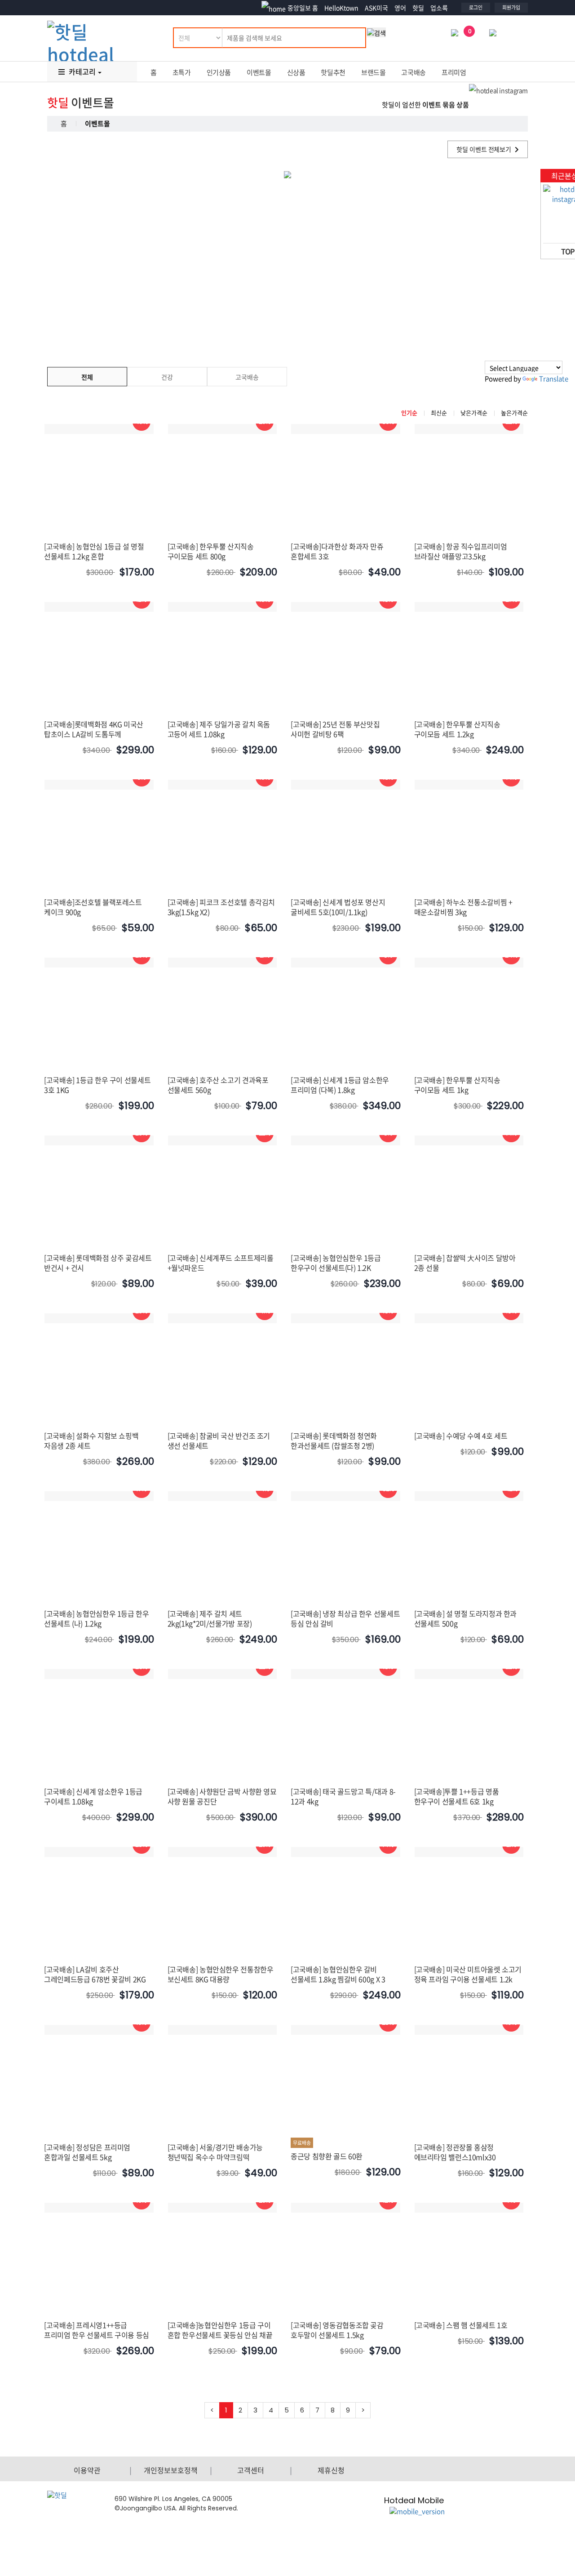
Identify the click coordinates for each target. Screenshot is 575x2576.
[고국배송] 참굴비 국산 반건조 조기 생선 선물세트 (219, 1440)
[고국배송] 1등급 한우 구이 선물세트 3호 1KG (97, 1085)
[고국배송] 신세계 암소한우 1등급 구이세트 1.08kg (93, 1796)
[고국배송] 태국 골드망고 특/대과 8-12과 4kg (343, 1796)
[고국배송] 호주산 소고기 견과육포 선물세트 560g (218, 1085)
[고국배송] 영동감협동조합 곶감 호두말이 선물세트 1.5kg (337, 2330)
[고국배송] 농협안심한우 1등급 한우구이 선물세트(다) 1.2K (336, 1263)
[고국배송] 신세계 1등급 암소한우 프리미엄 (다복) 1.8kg (340, 1085)
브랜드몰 (374, 72)
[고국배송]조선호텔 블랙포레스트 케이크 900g (93, 907)
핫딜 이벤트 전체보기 (484, 149)
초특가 (182, 72)
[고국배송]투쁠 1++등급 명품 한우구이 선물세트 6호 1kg (457, 1796)
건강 (167, 377)
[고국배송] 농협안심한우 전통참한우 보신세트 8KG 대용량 (221, 1974)
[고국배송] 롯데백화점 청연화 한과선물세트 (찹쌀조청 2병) (334, 1440)
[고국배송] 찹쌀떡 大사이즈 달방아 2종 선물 (465, 1263)
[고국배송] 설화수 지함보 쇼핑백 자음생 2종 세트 (91, 1440)
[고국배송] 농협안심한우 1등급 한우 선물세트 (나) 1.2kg (97, 1618)
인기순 (409, 413)
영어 (400, 8)
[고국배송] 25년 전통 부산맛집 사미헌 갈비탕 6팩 (335, 729)
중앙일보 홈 (303, 8)
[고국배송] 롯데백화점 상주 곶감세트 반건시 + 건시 (98, 1263)
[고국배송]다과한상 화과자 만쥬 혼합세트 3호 (337, 551)
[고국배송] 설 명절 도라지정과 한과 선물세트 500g (466, 1618)
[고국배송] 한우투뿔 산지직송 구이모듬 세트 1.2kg (457, 729)
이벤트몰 (259, 72)
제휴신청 (331, 2470)
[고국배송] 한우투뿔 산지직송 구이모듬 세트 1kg (457, 1085)
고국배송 (414, 72)
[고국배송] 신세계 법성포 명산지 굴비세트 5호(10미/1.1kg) (338, 907)
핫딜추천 (333, 72)
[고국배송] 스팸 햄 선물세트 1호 (461, 2325)
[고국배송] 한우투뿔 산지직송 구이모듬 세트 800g (211, 551)
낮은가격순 (474, 413)
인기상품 (219, 72)
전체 (87, 377)
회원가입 (511, 7)
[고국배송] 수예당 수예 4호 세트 (461, 1436)
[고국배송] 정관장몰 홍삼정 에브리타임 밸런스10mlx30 (455, 2152)
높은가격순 (514, 413)
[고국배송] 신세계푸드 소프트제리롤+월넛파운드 (221, 1263)
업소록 (439, 8)
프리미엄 (454, 72)
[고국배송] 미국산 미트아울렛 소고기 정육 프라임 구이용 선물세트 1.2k (468, 1974)
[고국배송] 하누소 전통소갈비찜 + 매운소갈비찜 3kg (463, 907)
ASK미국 (376, 8)
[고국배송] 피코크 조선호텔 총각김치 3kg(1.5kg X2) (221, 907)
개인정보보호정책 (171, 2470)
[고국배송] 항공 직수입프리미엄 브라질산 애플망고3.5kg (461, 551)
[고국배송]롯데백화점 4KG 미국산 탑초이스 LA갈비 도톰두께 (94, 729)
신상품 (296, 72)
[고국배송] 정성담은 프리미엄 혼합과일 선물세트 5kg (87, 2152)
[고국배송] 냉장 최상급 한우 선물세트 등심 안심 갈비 (345, 1618)
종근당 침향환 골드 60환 (327, 2156)
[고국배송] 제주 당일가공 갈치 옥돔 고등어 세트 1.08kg (219, 729)
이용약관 (87, 2470)
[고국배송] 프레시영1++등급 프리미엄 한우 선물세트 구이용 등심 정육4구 (97, 2335)
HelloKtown (341, 8)
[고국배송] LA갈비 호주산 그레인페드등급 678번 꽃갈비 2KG (95, 1974)
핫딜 (418, 8)
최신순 (439, 413)
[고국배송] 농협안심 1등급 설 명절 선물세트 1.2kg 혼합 (94, 551)
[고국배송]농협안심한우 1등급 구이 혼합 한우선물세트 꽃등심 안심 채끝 (220, 2330)
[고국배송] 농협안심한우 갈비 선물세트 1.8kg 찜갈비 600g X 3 (338, 1974)
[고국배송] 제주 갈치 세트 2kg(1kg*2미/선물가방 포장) (210, 1618)
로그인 (476, 7)
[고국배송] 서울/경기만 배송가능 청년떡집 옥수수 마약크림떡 (215, 2152)
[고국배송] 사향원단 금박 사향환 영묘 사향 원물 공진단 (222, 1796)
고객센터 (251, 2470)
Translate (554, 379)
